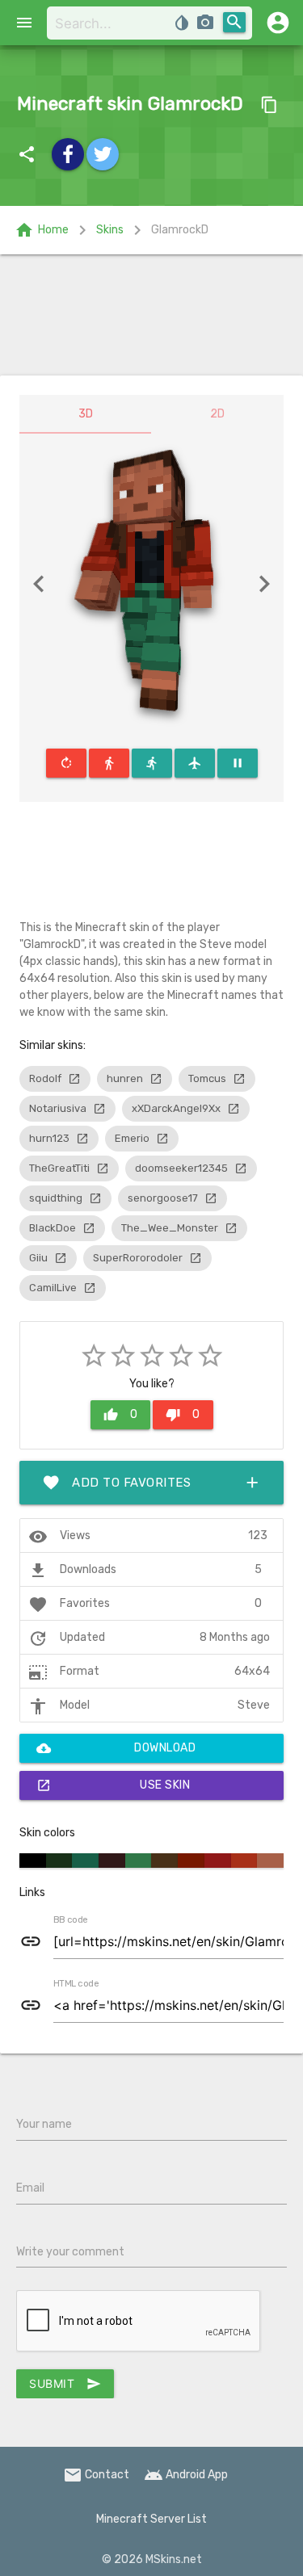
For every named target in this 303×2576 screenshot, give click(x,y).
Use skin (113, 1785)
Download (116, 1748)
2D (217, 414)
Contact (96, 2475)
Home (42, 230)
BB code (70, 1920)
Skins (110, 230)
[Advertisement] (151, 315)
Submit (65, 2384)
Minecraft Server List (151, 2519)
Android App (186, 2475)
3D (86, 414)
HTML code (76, 1984)
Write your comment (70, 2252)
